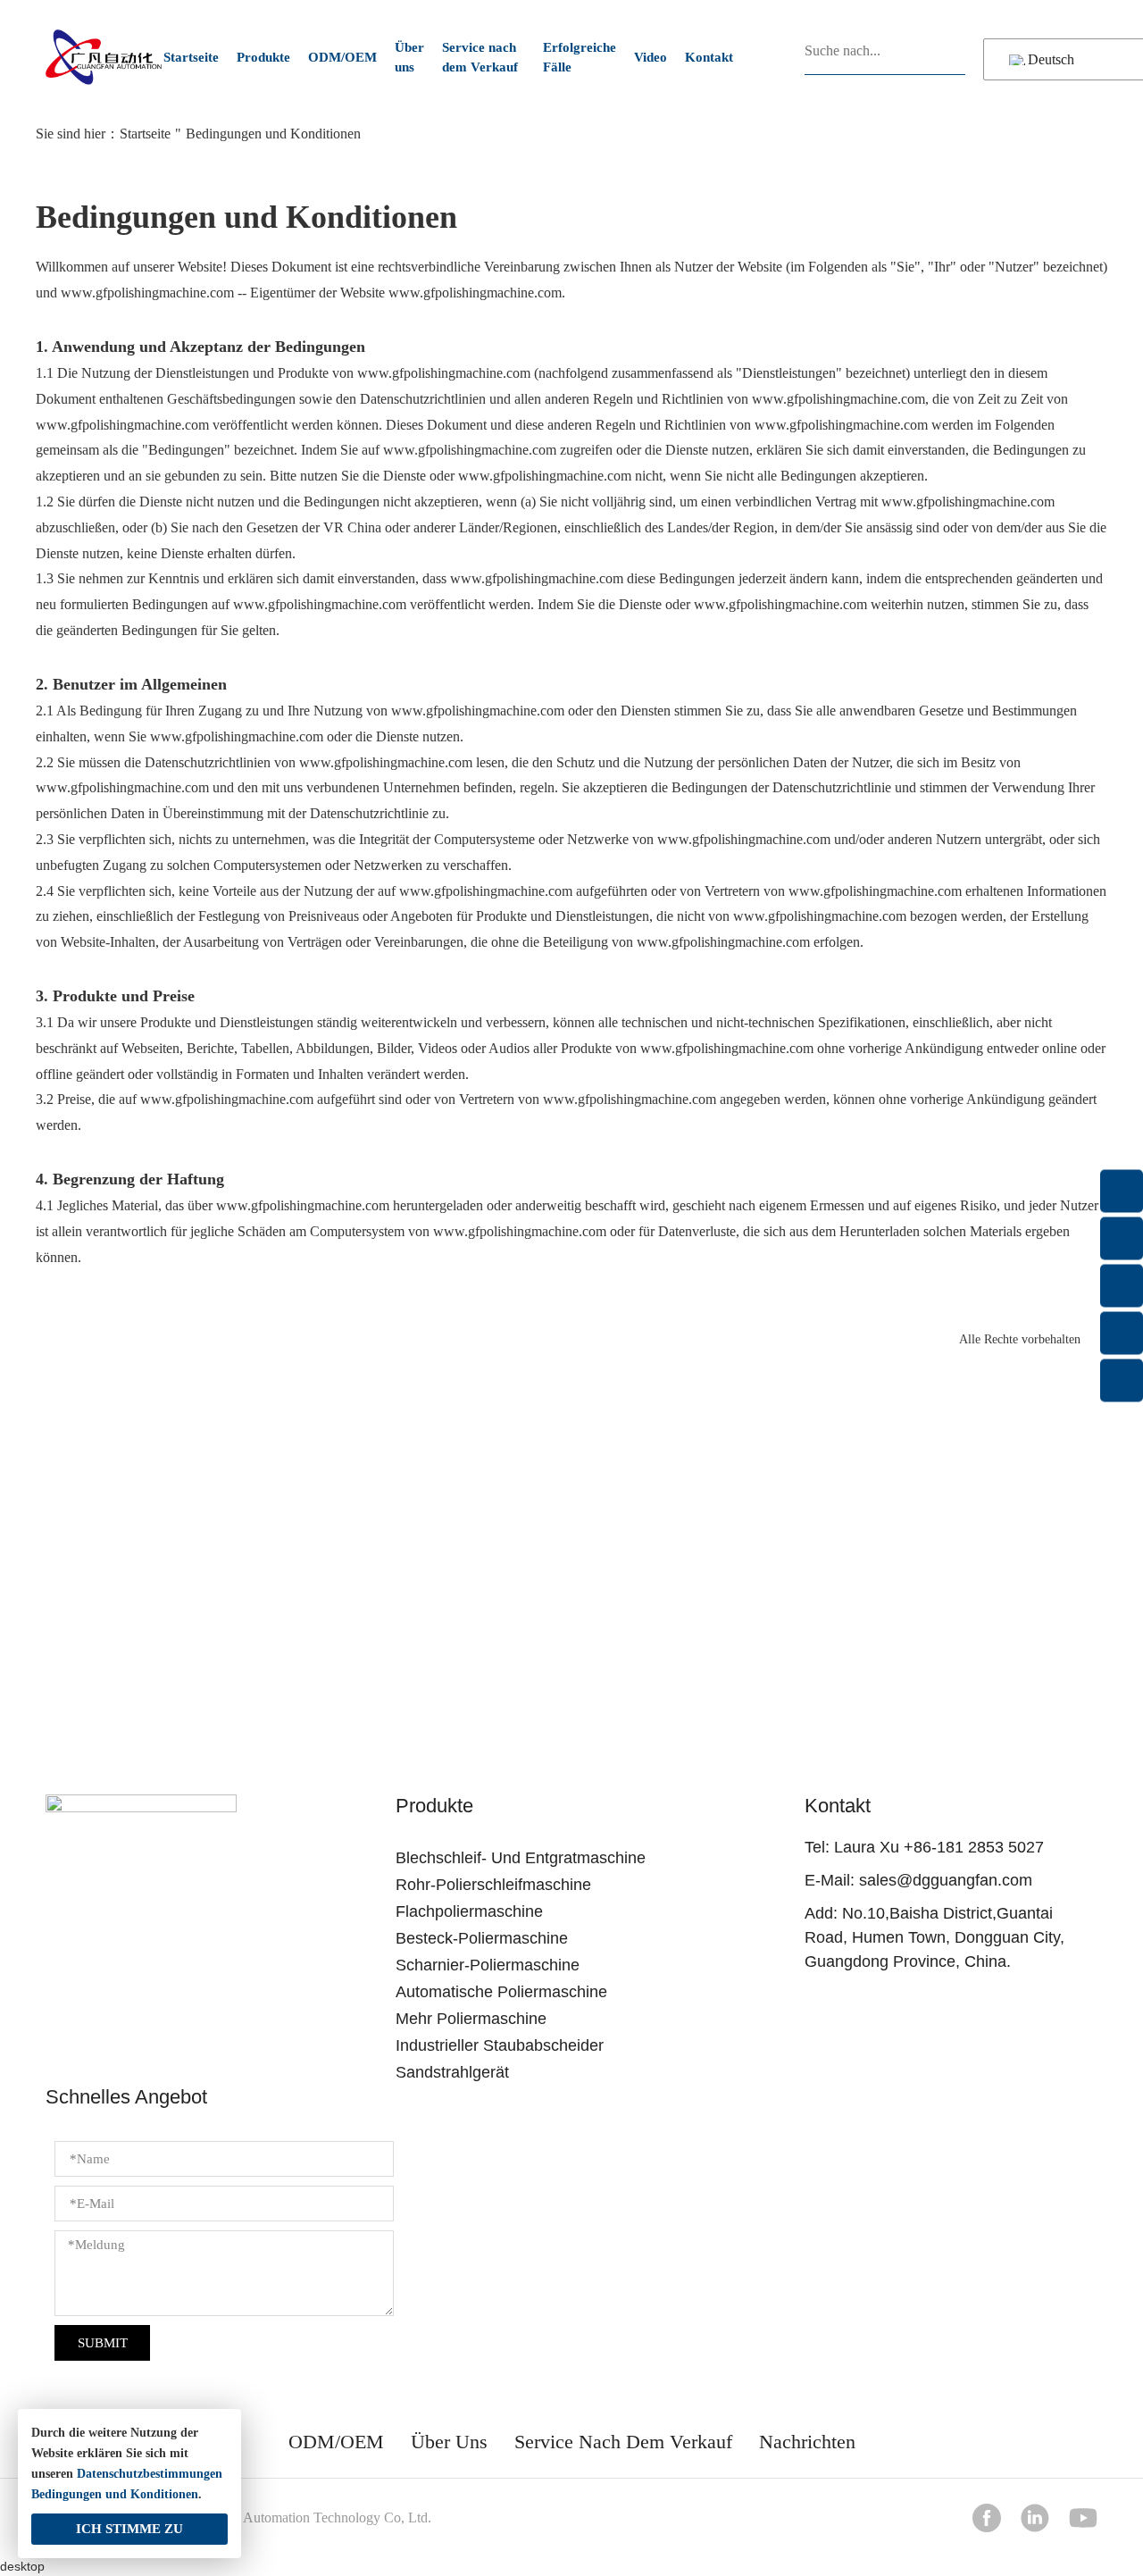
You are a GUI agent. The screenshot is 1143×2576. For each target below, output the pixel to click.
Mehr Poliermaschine (471, 2019)
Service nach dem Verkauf (480, 58)
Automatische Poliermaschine (501, 1992)
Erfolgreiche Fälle (580, 58)
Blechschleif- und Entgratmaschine (521, 1858)
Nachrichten (807, 2442)
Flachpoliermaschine (469, 1911)
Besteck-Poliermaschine (482, 1938)
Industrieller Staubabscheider (500, 2045)
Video (651, 57)
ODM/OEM (342, 57)
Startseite (191, 57)
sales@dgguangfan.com (946, 1880)
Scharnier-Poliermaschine (488, 1965)
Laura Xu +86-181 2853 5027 (939, 1847)
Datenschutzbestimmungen (150, 2474)
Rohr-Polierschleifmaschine (493, 1885)
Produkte (263, 57)
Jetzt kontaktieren (572, 1640)
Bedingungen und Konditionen (115, 2494)
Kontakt (709, 57)
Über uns (409, 58)
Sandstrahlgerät (452, 2072)
